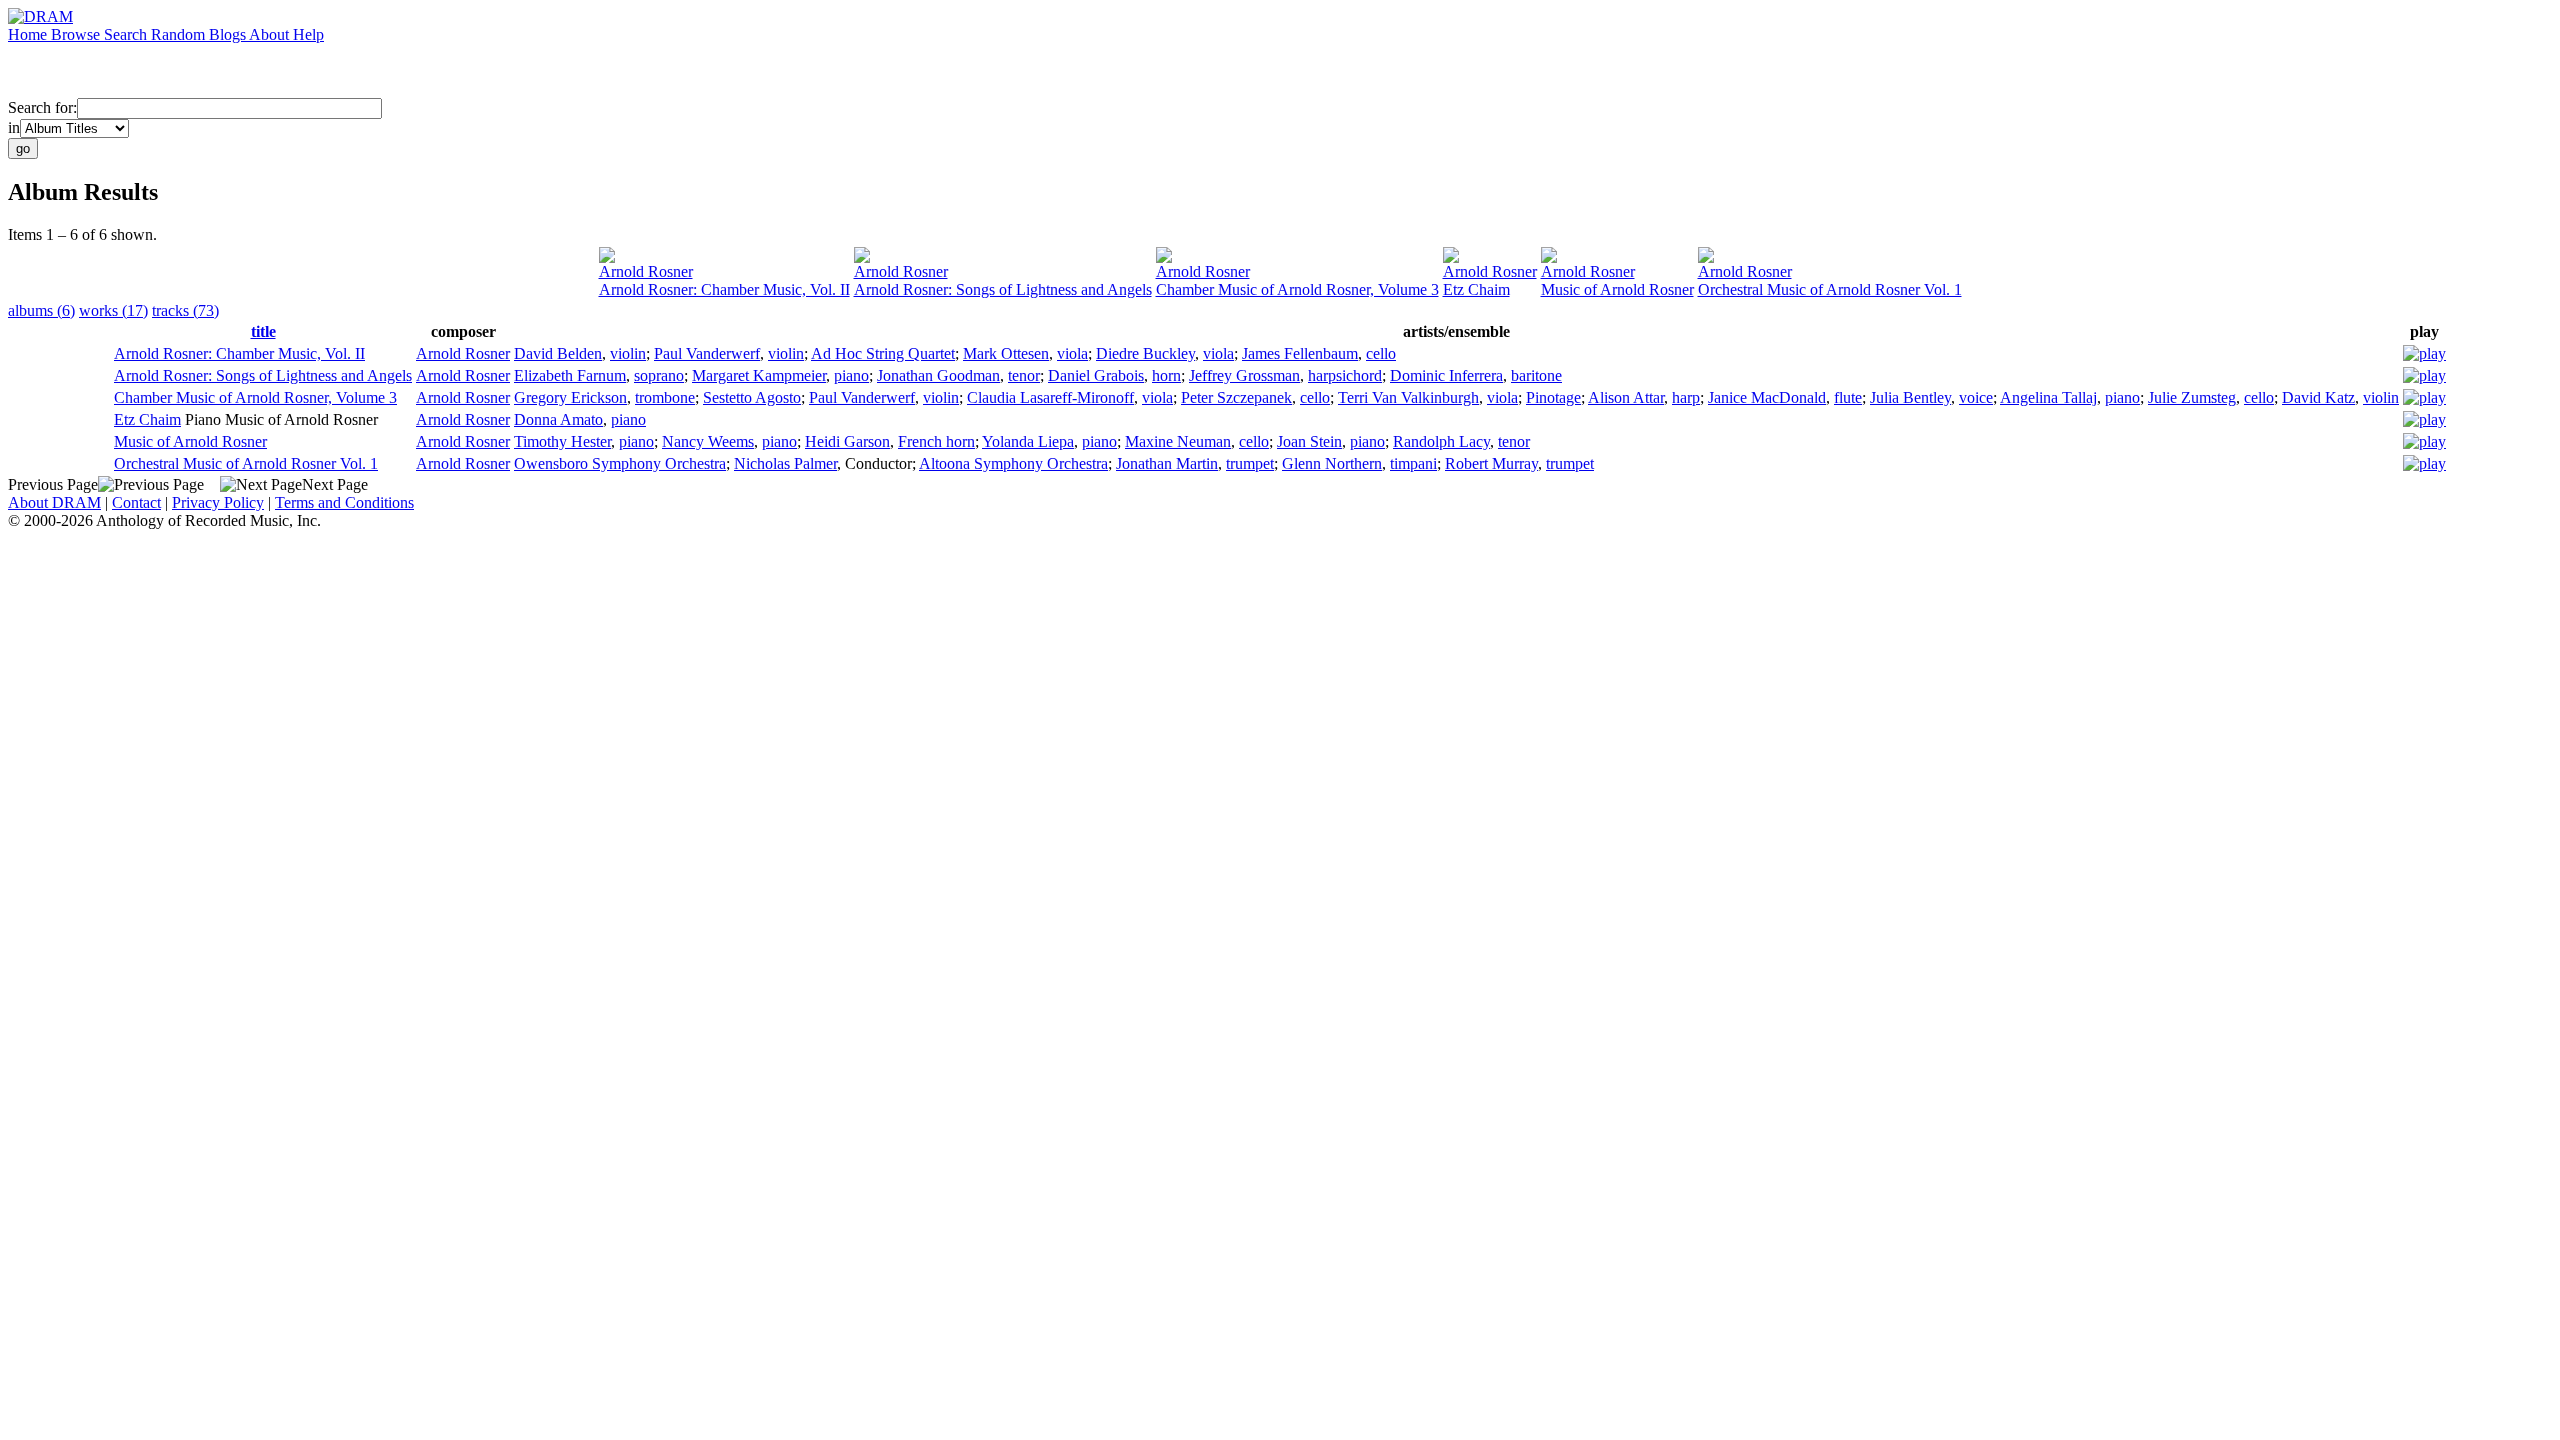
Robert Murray (1491, 463)
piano (851, 375)
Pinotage (1553, 397)
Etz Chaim (1476, 289)
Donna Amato (558, 419)
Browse (77, 34)
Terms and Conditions (344, 502)
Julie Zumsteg (2192, 397)
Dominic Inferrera (1446, 375)
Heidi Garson (847, 441)
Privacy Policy (218, 502)
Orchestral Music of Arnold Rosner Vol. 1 (1830, 289)
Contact (136, 502)
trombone (665, 397)
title (263, 331)
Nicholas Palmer (785, 463)
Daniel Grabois (1096, 375)
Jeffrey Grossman (1244, 375)
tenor (1024, 375)
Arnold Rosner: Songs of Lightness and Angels (1003, 289)
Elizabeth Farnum (570, 375)
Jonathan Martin (1167, 463)
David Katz (2318, 397)
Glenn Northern (1332, 463)
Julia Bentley (1910, 397)
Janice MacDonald (1767, 397)
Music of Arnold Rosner (1617, 289)
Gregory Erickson (570, 397)
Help (308, 34)
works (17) (113, 310)
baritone (1536, 375)
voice (1976, 397)
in (14, 127)
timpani (1413, 463)
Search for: (42, 107)
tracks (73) (185, 310)
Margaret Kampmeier (759, 375)
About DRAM (54, 502)
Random (180, 34)
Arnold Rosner (646, 271)
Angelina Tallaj (2048, 397)
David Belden (558, 353)
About (271, 34)
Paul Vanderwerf (707, 353)
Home (29, 34)
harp (1686, 397)
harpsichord (1345, 375)
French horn (936, 441)
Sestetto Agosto (752, 397)
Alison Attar (1626, 397)
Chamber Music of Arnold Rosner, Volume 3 (1297, 289)
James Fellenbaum (1300, 353)
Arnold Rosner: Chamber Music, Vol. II (724, 289)
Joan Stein (1309, 441)
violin (628, 353)
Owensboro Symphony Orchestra (620, 463)
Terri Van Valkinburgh (1408, 397)
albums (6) (41, 310)
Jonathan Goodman (938, 375)
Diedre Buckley (1145, 353)
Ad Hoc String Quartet (883, 353)
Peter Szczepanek (1236, 397)
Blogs (229, 34)
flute (1848, 397)
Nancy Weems (708, 441)
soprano (659, 375)
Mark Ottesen (1006, 353)
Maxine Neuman (1178, 441)
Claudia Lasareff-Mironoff (1050, 397)
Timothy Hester (562, 441)
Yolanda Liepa (1028, 441)
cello (1381, 353)
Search (127, 34)
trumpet (1250, 463)
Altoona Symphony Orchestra (1013, 463)
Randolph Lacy (1441, 441)
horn (1166, 375)
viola (1072, 353)
